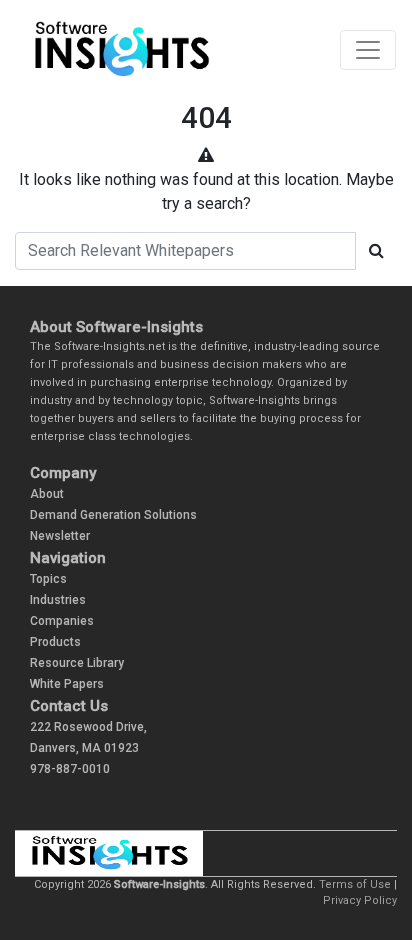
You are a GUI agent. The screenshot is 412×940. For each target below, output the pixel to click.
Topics (48, 579)
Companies (62, 621)
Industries (58, 600)
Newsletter (60, 536)
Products (55, 642)
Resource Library (77, 663)
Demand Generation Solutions (113, 515)
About (47, 494)
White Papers (67, 684)
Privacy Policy (360, 900)
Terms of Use (355, 884)
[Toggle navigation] (368, 50)
